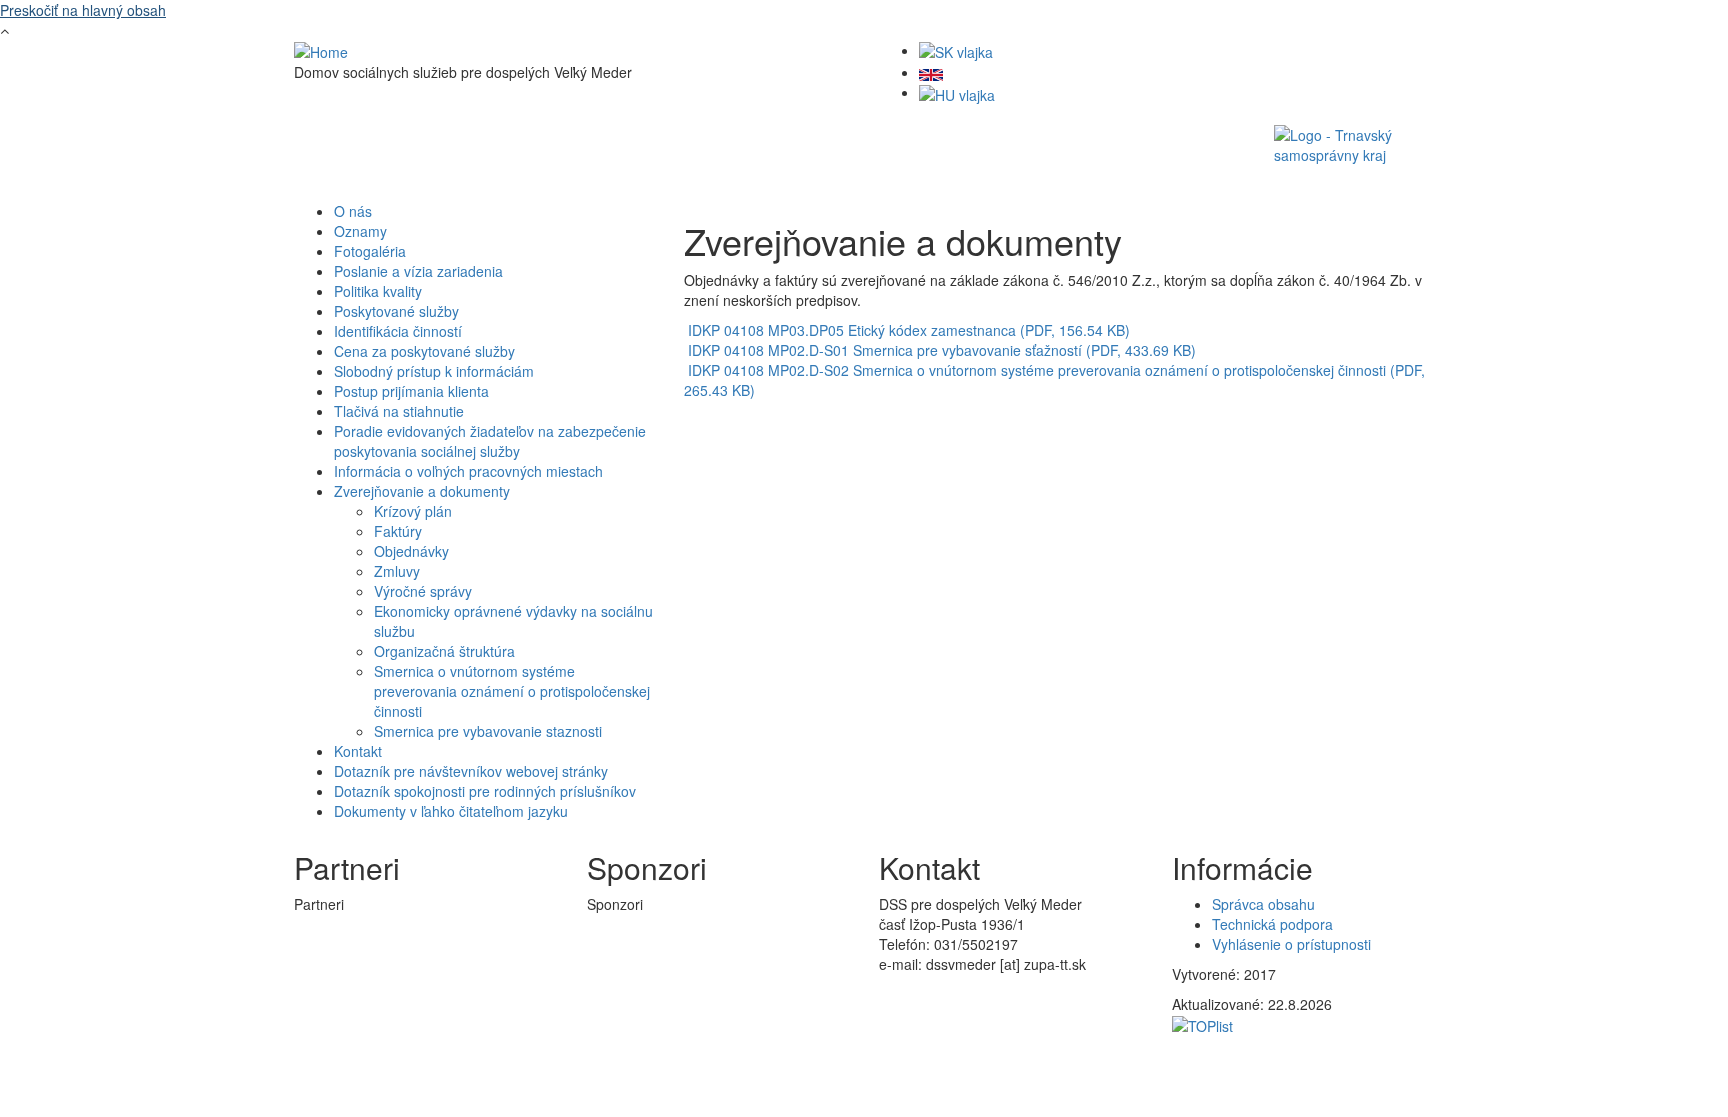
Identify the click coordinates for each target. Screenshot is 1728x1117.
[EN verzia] (931, 72)
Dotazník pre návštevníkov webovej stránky (471, 771)
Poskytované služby (396, 311)
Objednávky (411, 551)
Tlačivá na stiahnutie (399, 411)
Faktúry (398, 531)
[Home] (321, 50)
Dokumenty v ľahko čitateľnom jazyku (451, 811)
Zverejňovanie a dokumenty (422, 491)
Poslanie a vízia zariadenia (418, 271)
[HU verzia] (957, 92)
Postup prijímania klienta (411, 391)
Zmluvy (397, 571)
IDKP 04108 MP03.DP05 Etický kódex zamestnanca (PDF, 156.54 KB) (909, 330)
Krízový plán (413, 511)
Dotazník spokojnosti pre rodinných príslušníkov (485, 791)
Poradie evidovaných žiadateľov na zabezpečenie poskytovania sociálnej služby (490, 441)
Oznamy (360, 231)
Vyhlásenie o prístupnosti (1291, 944)
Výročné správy (423, 591)
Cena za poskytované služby (424, 351)
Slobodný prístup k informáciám (434, 371)
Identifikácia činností (398, 331)
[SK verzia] (956, 50)
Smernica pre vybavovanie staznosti (488, 731)
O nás (353, 211)
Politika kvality (378, 291)
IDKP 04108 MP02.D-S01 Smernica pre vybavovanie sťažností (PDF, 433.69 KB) (942, 350)
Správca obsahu (1263, 904)
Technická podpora (1272, 924)
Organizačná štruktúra (444, 651)
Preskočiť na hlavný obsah (83, 10)
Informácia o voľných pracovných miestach (468, 471)
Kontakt (358, 751)
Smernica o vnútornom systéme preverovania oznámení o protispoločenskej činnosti (512, 691)
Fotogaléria (370, 251)
